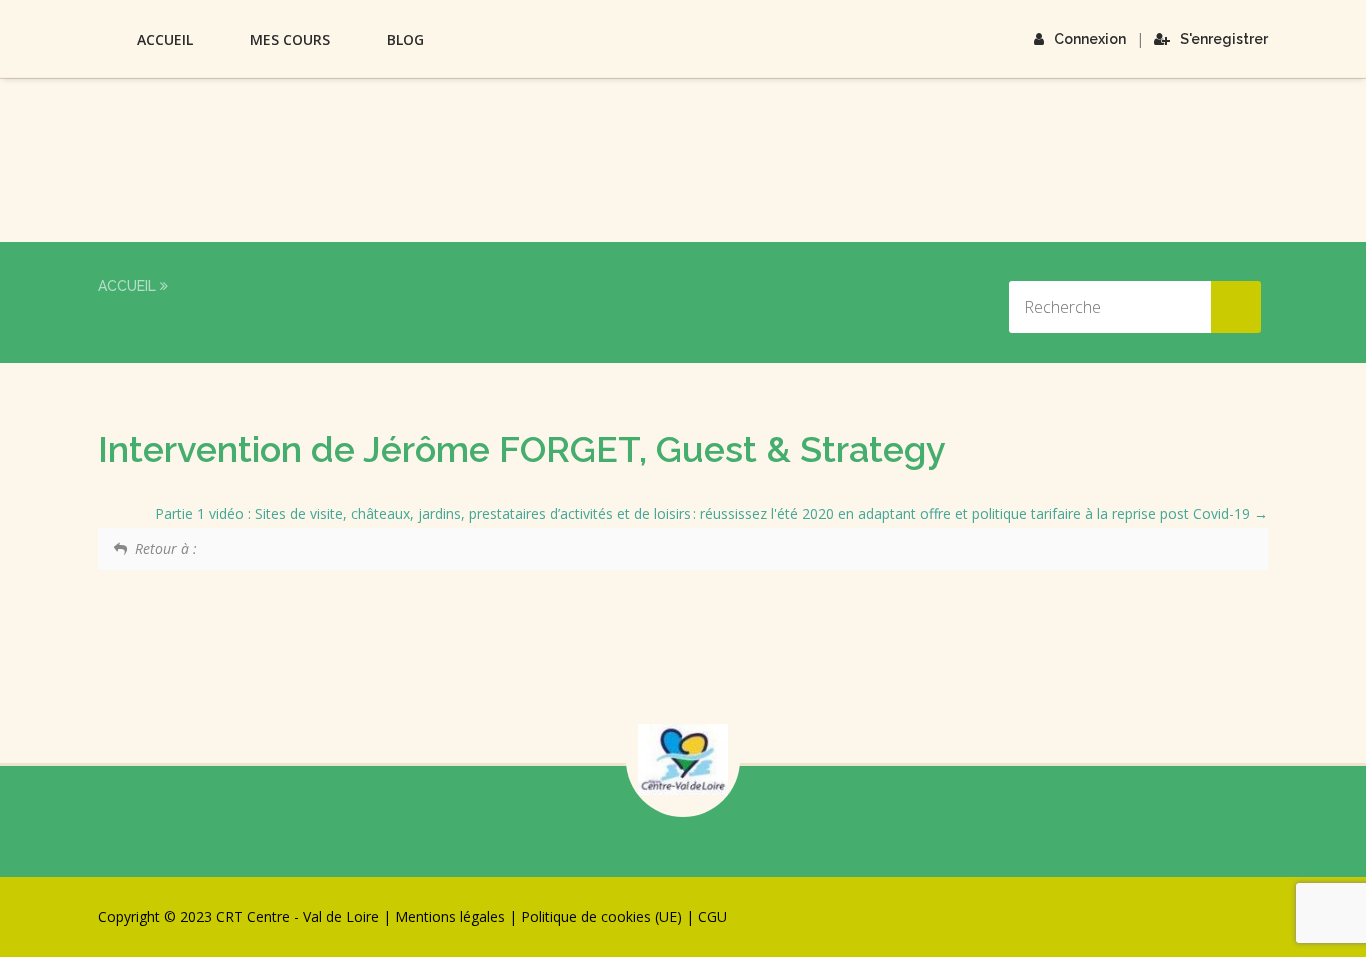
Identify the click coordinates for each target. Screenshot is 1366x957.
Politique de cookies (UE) (601, 916)
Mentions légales (450, 916)
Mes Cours (290, 39)
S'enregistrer (1224, 39)
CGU (712, 916)
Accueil (165, 39)
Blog (405, 39)
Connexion (1090, 39)
